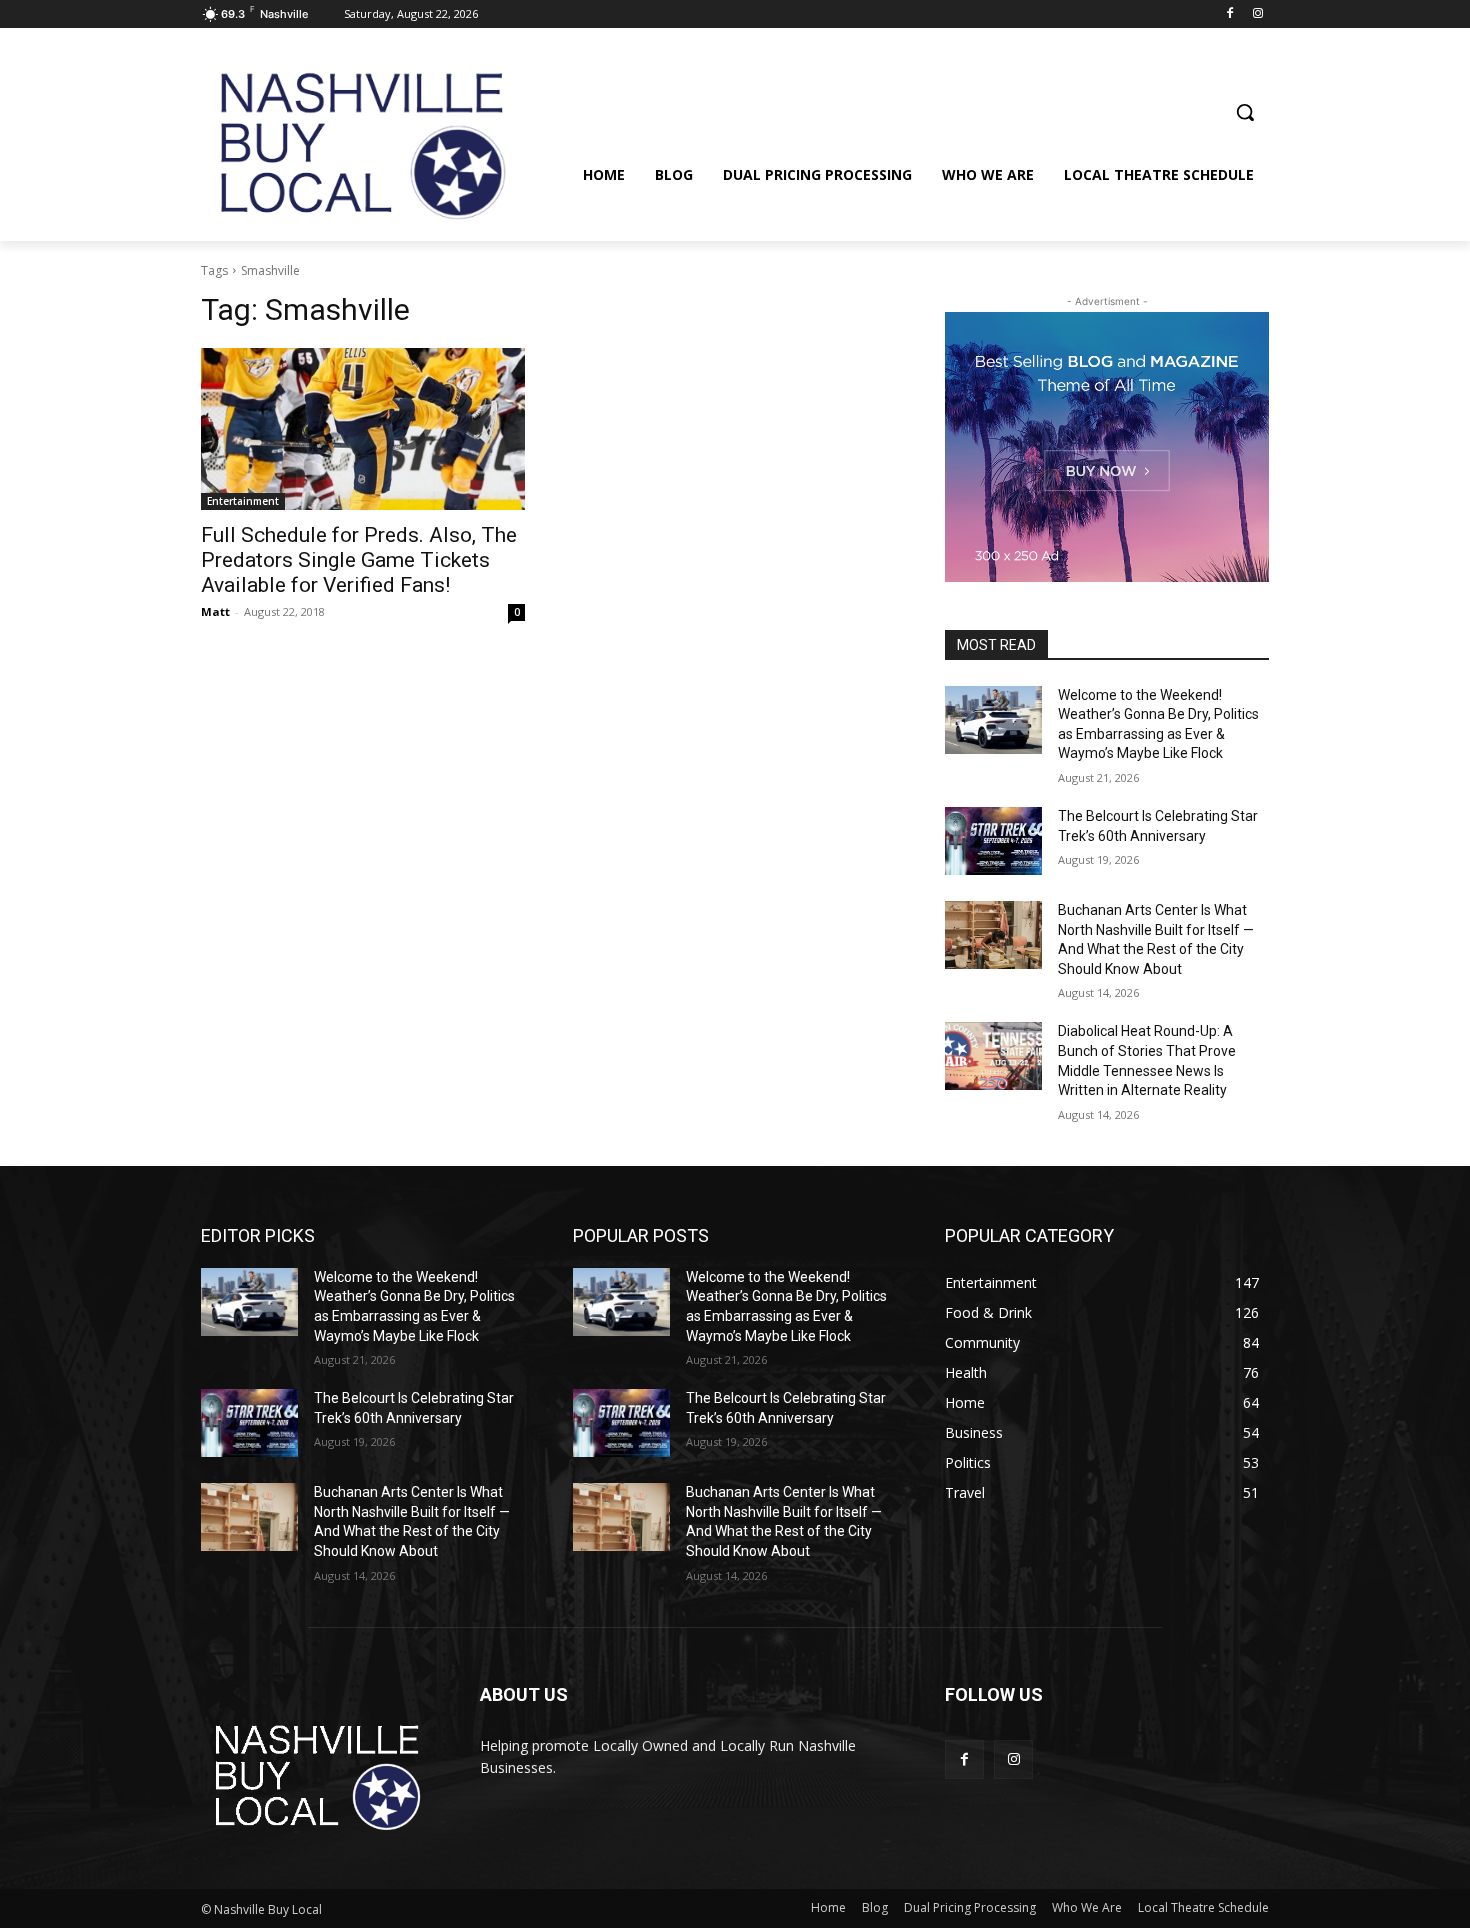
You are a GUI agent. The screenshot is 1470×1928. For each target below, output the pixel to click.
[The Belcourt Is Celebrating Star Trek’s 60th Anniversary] (993, 841)
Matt (215, 611)
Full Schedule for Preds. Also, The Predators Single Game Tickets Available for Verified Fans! (359, 560)
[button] (1245, 112)
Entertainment (243, 501)
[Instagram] (1257, 14)
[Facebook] (1229, 14)
